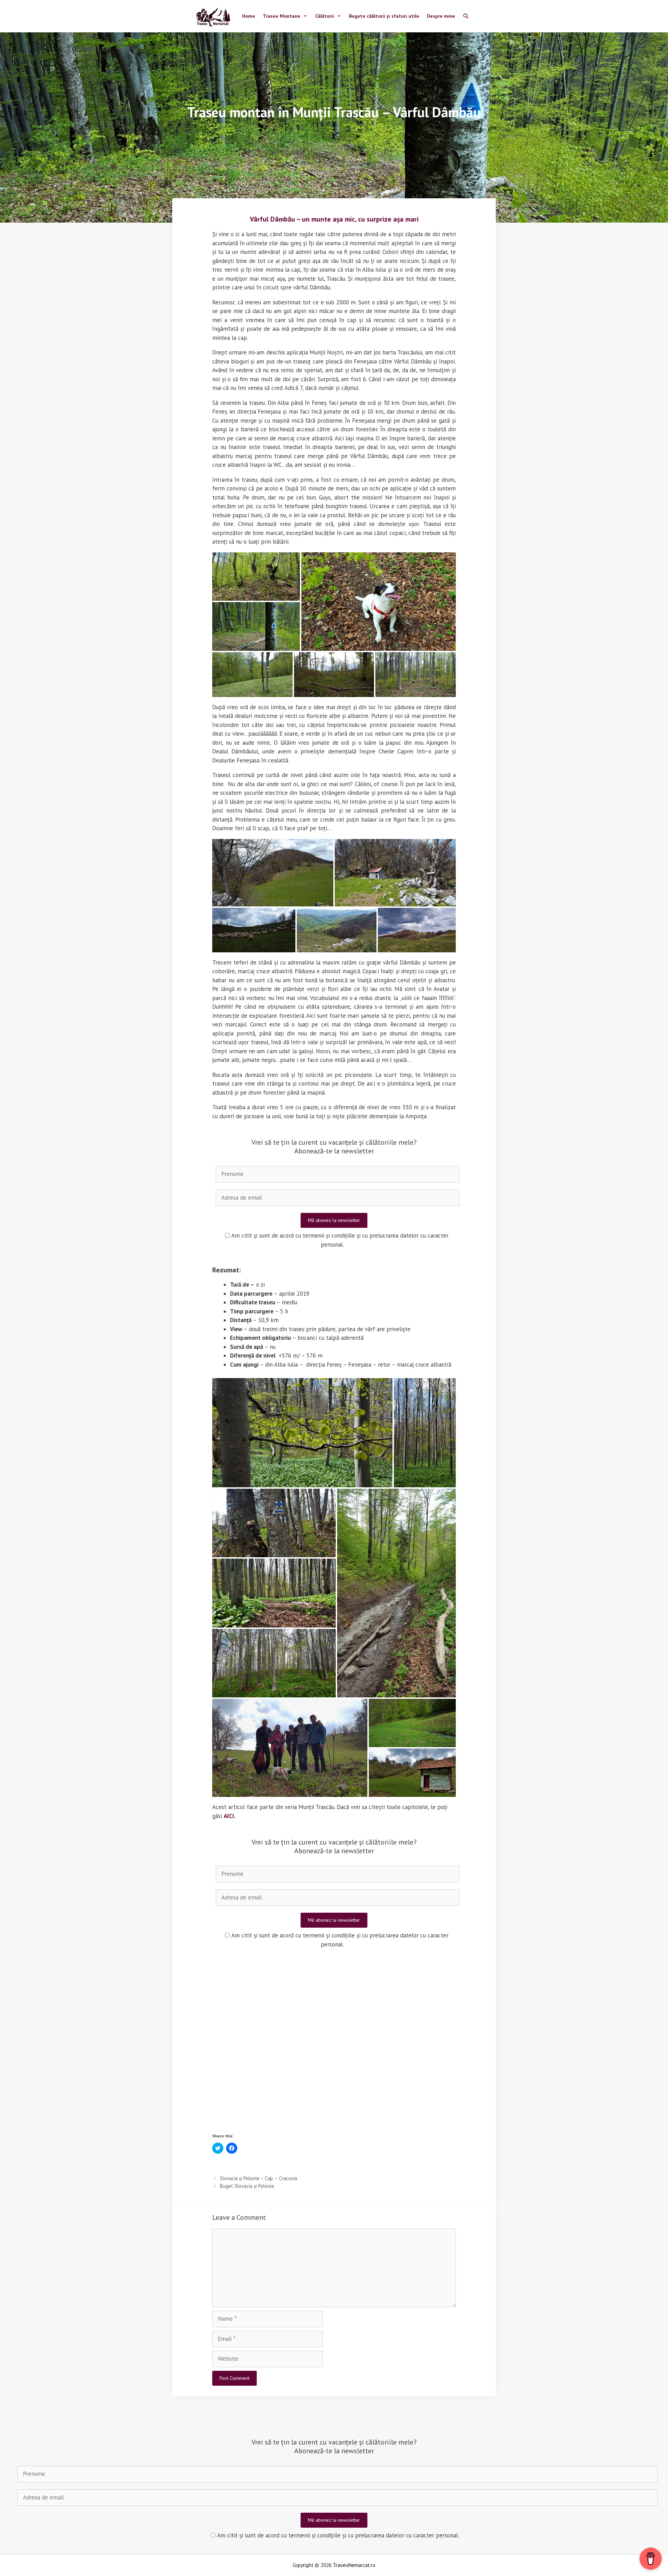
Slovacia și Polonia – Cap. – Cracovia (259, 2178)
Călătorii (325, 16)
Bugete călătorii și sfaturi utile (384, 16)
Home (249, 16)
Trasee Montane (281, 16)
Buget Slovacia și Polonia (247, 2186)
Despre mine (441, 16)
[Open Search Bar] (466, 16)
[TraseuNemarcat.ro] (215, 16)
